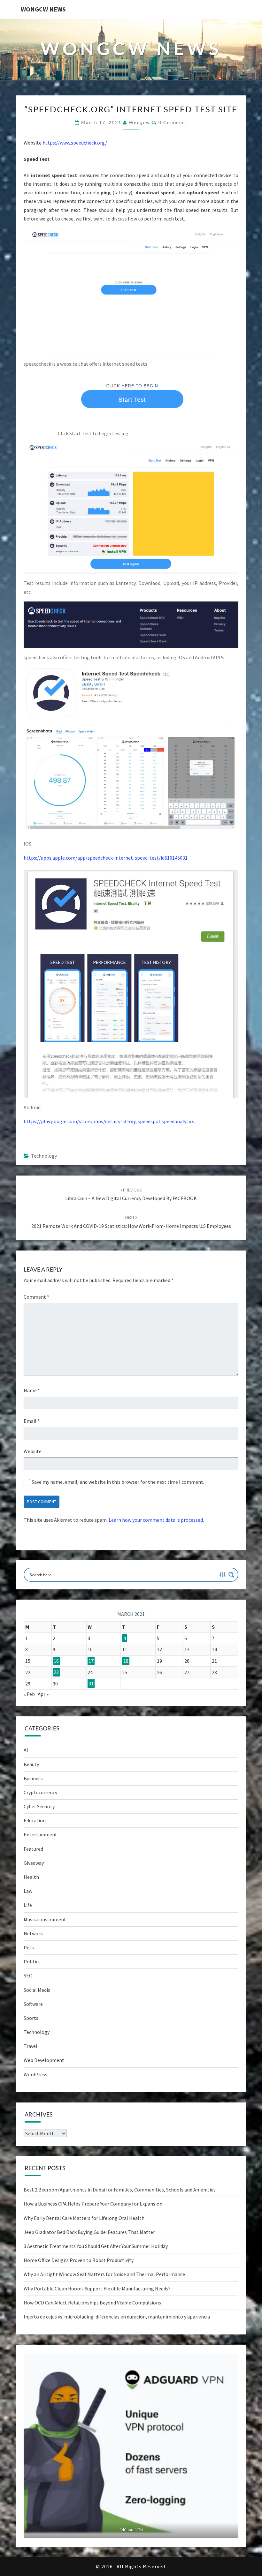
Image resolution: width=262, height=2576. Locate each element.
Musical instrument (45, 1919)
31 (91, 1684)
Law (28, 1891)
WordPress (35, 2074)
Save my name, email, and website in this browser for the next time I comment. (118, 1482)
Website (33, 1451)
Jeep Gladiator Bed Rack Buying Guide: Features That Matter (89, 2232)
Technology (44, 1156)
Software (33, 2004)
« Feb (29, 1694)
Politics (32, 1961)
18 (126, 1661)
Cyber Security (39, 1806)
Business (33, 1778)
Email (32, 1421)
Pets (29, 1947)
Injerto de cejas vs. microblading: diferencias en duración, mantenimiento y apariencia (117, 2317)
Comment (36, 1297)
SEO (28, 1975)
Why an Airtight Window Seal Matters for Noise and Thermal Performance (104, 2274)
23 (56, 1672)
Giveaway (34, 1863)
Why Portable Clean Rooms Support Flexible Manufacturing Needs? (97, 2289)
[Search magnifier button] (231, 1575)
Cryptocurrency (40, 1792)
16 (56, 1661)
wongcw (139, 122)
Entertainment (40, 1834)
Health (31, 1877)
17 (91, 1661)
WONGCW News (43, 9)
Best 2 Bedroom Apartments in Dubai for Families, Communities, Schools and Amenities (120, 2190)
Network (33, 1933)
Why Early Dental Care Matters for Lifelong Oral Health (84, 2218)
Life (28, 1905)
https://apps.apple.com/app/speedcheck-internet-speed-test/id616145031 (106, 858)
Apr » (43, 1694)
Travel (31, 2046)
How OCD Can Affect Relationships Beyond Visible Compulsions (92, 2303)
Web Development (44, 2060)
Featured (33, 1849)
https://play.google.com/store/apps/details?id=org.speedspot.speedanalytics (109, 1121)
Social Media (37, 1990)
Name (32, 1390)
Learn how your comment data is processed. (156, 1520)
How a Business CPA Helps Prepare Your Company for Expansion (93, 2204)
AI (26, 1750)
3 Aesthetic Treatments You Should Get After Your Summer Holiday (96, 2246)
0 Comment (173, 122)
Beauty (31, 1764)
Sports (31, 2018)
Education (35, 1820)
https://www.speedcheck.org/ (75, 143)
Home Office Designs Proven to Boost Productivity (79, 2260)
